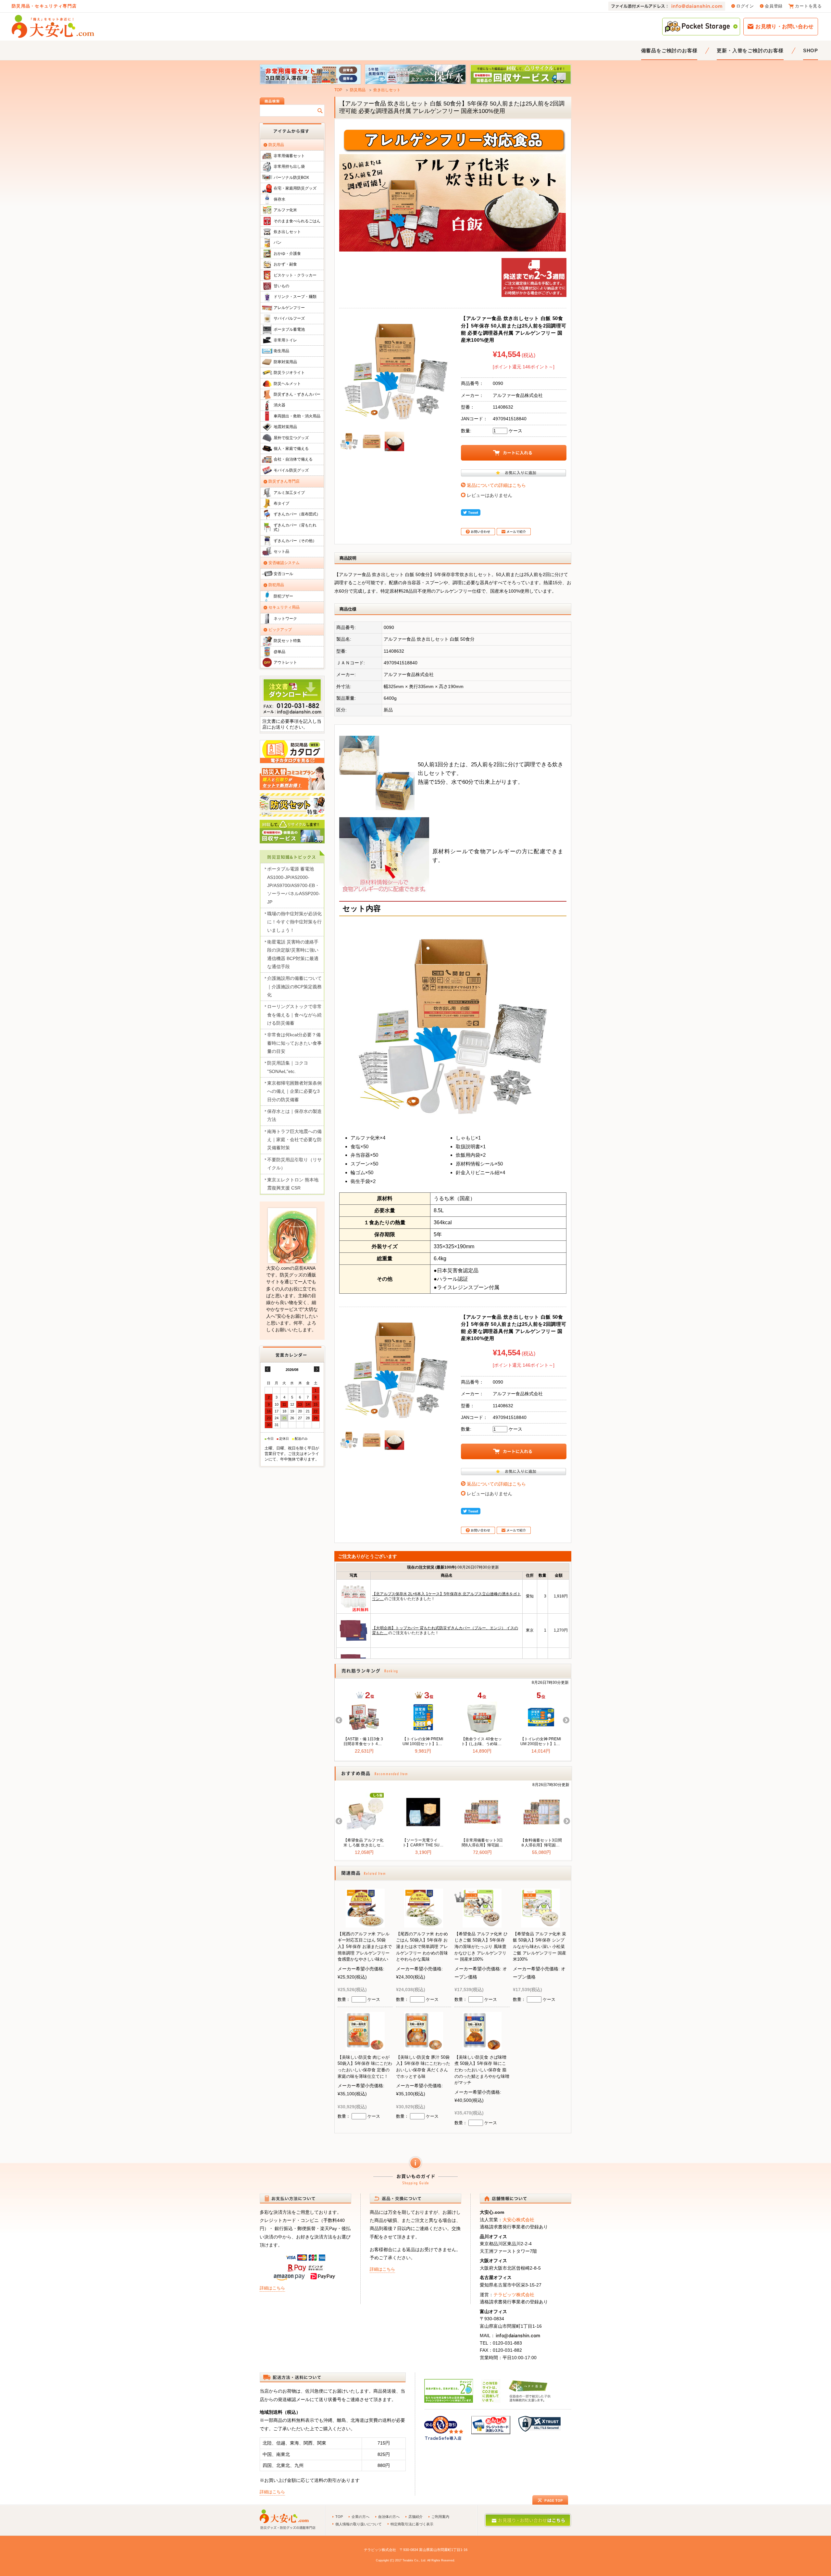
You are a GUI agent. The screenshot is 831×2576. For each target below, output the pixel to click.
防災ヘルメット (287, 384)
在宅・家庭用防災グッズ (295, 188)
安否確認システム (284, 563)
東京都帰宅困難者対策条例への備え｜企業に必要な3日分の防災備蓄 (294, 1091)
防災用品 (358, 90)
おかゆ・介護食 (287, 253)
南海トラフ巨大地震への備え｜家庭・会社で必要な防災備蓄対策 (294, 1140)
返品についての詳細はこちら (496, 485)
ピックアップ (280, 630)
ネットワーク (285, 619)
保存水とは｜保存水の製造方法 (294, 1115)
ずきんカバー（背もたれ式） (295, 527)
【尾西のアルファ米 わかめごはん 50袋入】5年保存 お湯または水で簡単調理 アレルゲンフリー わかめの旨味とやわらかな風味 (422, 1947)
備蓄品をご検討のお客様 (669, 50)
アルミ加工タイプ (289, 493)
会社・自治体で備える (293, 459)
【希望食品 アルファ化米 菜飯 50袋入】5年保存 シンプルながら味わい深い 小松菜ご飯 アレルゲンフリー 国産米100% (540, 1947)
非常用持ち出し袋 (289, 166)
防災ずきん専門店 (284, 481)
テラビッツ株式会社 (514, 2295)
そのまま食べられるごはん (297, 221)
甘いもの (281, 286)
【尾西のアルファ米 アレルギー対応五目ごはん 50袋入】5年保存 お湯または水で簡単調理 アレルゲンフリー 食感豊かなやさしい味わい (365, 1947)
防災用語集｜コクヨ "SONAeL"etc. (288, 1067)
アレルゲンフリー (289, 308)
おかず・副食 (285, 264)
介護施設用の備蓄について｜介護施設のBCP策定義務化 (294, 986)
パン (278, 242)
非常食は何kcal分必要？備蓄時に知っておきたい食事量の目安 (294, 1043)
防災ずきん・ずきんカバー (297, 394)
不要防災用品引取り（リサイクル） (294, 1164)
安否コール (283, 574)
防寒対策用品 (285, 362)
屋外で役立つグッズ (291, 438)
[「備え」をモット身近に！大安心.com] (53, 26)
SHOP (811, 50)
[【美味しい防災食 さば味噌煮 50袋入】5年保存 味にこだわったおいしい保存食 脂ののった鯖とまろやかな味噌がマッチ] (482, 2046)
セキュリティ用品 (284, 607)
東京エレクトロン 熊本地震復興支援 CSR (293, 1184)
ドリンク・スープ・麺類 (295, 297)
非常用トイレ (285, 340)
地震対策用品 (285, 427)
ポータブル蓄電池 (289, 329)
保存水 (279, 199)
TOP (338, 90)
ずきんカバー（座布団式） (297, 514)
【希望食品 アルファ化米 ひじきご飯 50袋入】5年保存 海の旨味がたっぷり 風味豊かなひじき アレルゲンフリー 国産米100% (481, 1947)
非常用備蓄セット (289, 156)
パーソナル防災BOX (291, 178)
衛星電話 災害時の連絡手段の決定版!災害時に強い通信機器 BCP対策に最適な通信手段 (293, 954)
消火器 (279, 405)
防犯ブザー (283, 596)
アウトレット (285, 662)
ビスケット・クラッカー (295, 275)
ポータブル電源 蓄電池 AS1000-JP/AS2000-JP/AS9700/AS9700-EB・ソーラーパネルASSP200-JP (294, 885)
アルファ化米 (285, 210)
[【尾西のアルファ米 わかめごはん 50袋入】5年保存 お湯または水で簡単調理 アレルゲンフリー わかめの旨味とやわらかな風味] (424, 1923)
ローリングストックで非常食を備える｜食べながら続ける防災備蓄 (294, 1015)
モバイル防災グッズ (291, 470)
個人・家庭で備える (291, 449)
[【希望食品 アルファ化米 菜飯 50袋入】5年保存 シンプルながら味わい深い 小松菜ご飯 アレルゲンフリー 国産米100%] (540, 1923)
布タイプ (281, 503)
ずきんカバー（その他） (295, 541)
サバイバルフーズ (289, 318)
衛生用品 (281, 351)
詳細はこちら (272, 2288)
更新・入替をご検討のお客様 (750, 50)
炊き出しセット (387, 90)
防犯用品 (276, 585)
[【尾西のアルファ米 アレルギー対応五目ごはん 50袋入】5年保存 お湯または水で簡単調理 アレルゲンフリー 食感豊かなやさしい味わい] (365, 1923)
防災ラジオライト (289, 373)
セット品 (281, 551)
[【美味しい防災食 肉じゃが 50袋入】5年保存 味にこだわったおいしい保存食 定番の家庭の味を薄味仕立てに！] (365, 2046)
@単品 (279, 652)
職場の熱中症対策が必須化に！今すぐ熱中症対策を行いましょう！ (294, 922)
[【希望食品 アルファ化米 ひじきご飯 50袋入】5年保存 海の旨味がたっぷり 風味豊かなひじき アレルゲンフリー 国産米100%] (482, 1923)
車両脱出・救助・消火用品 (297, 416)
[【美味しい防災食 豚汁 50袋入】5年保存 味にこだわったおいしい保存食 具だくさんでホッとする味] (424, 2046)
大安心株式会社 (518, 2220)
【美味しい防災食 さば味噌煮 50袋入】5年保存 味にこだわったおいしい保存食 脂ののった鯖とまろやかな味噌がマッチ (482, 2070)
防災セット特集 (287, 641)
